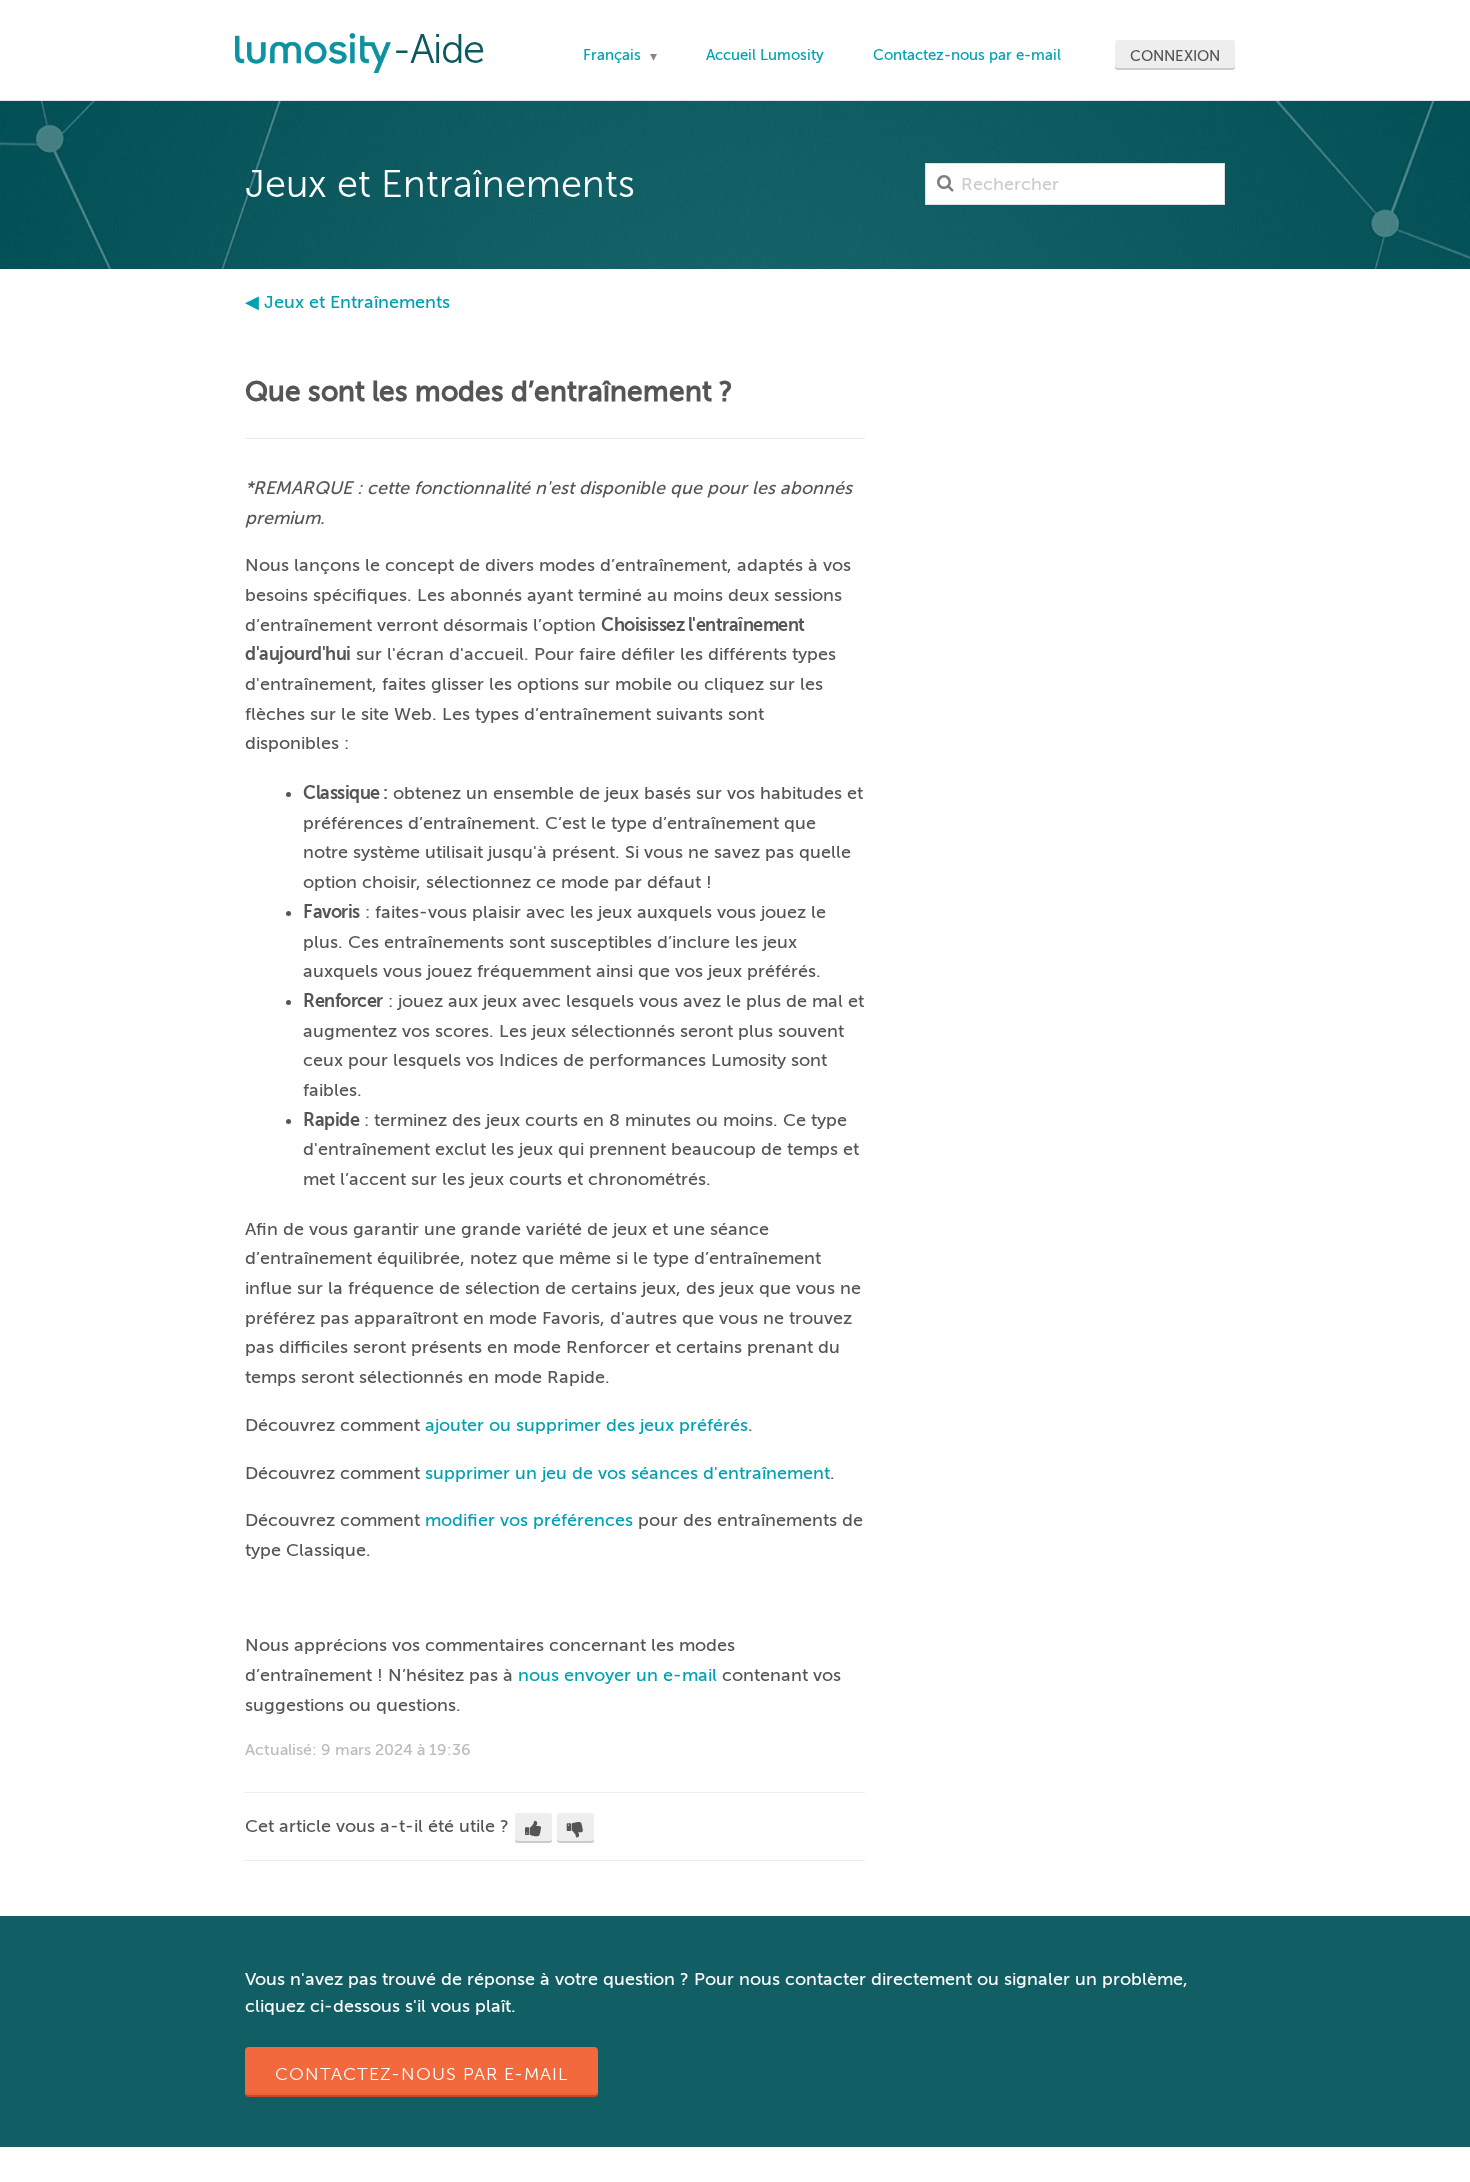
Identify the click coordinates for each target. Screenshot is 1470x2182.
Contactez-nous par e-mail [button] (421, 2074)
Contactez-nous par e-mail (967, 55)
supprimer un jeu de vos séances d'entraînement (627, 1473)
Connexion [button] (1175, 56)
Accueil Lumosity (765, 55)
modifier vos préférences (529, 1520)
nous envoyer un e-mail (617, 1675)
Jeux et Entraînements (357, 302)
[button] (533, 1828)
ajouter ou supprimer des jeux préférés (586, 1425)
